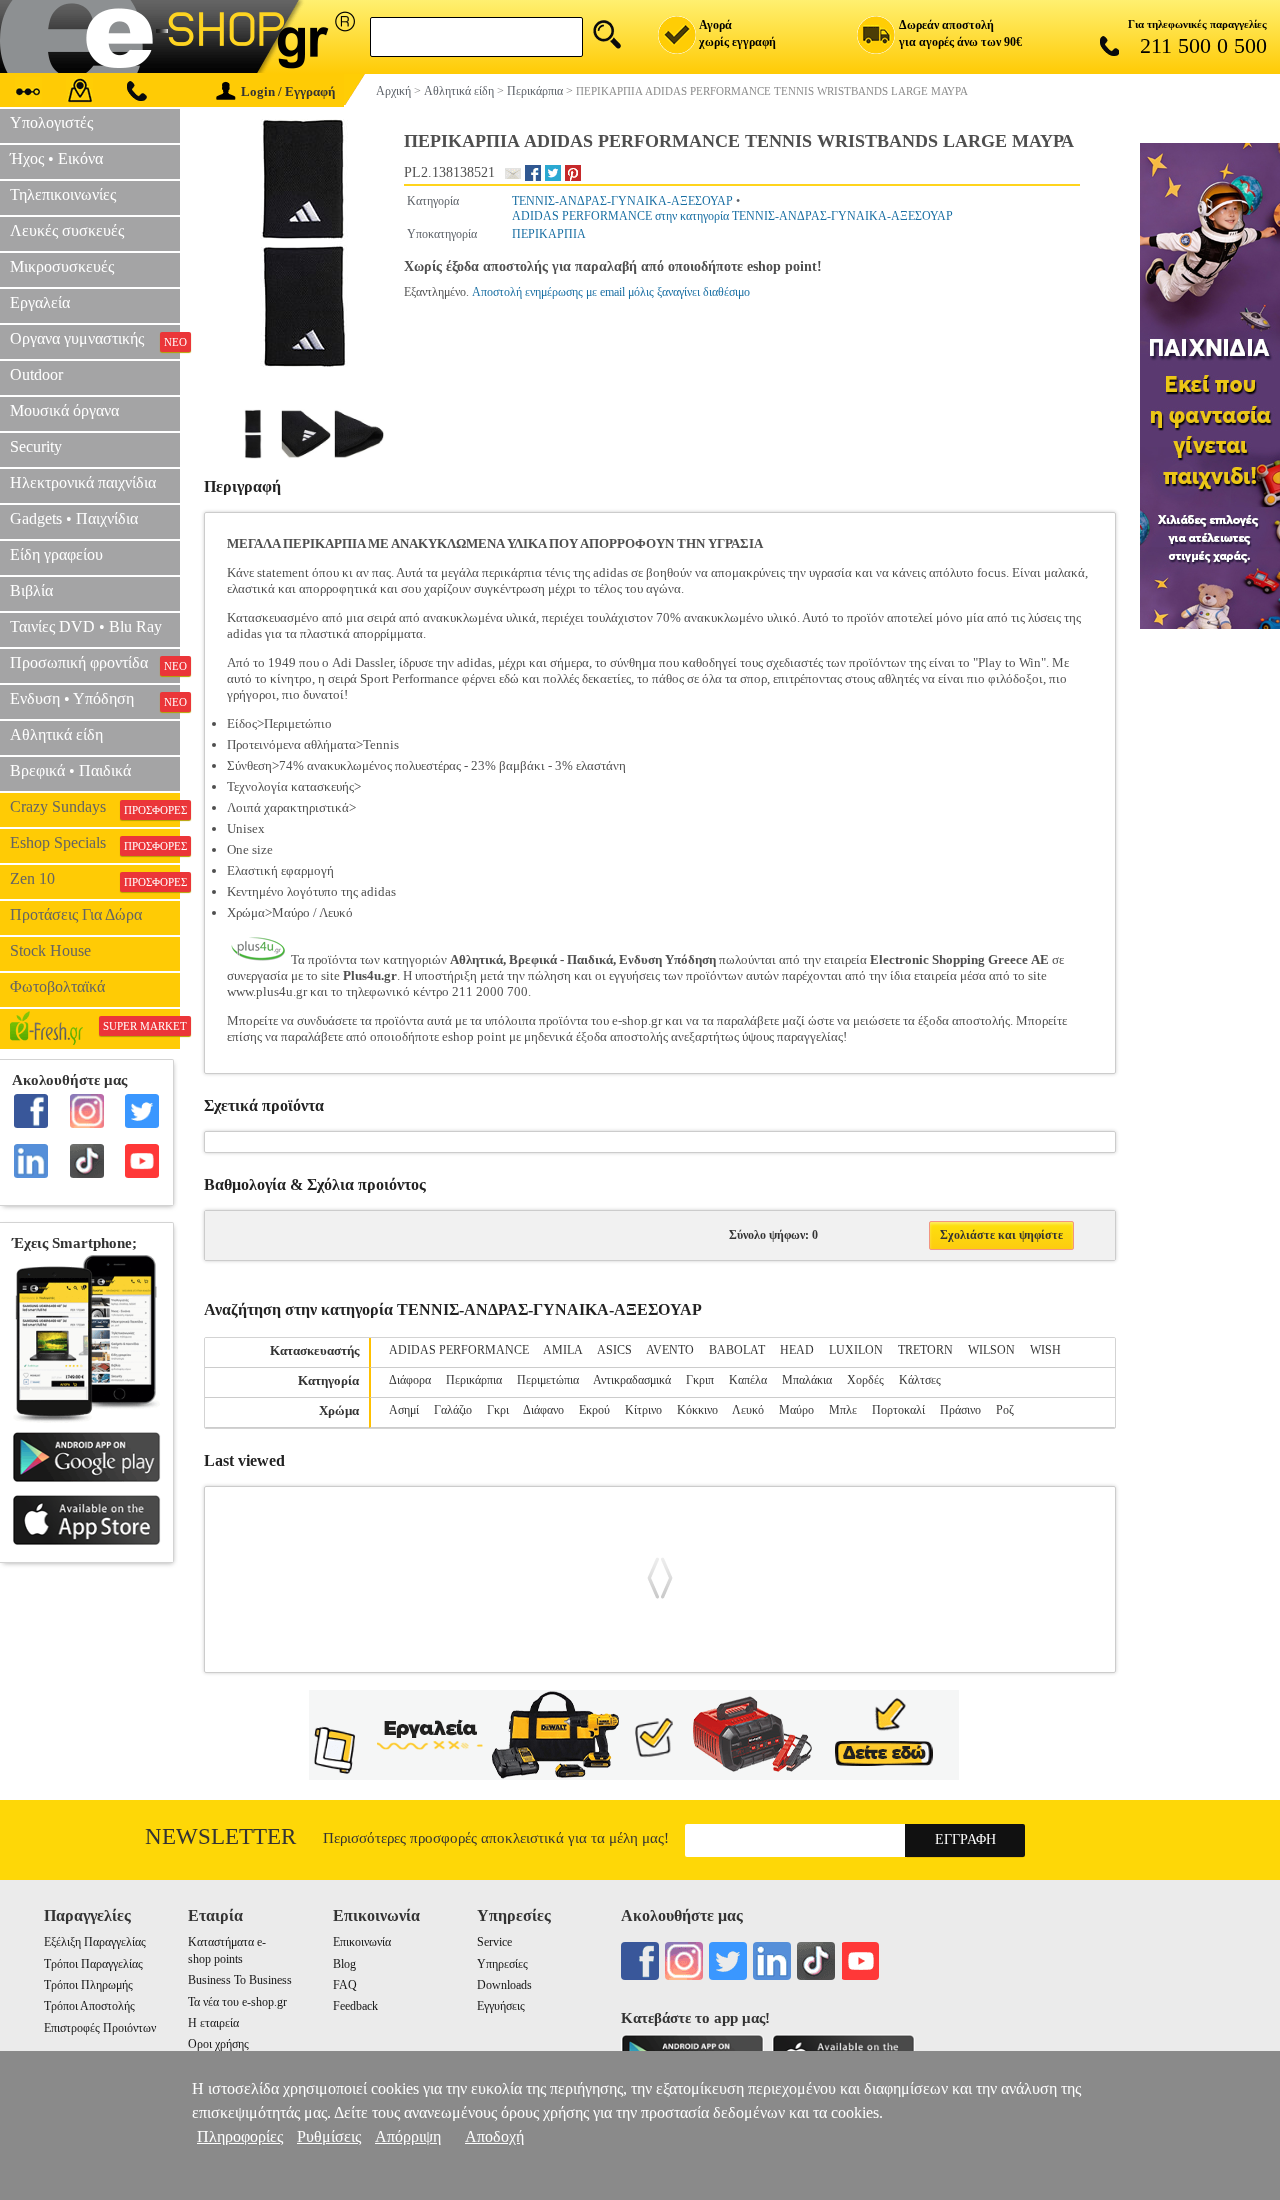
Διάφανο (543, 1410)
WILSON (991, 1350)
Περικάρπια (474, 1380)
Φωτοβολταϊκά (57, 986)
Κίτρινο (643, 1410)
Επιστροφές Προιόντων (100, 2028)
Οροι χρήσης (218, 2044)
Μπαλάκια (807, 1380)
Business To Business (240, 1980)
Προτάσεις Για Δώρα (76, 914)
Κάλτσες (920, 1380)
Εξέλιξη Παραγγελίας (95, 1942)
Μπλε (843, 1410)
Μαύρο (796, 1410)
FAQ (345, 1985)
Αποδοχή (494, 2136)
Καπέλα (748, 1380)
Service (494, 1942)
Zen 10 (95, 879)
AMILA (563, 1350)
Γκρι (498, 1410)
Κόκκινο (697, 1410)
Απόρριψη (408, 2136)
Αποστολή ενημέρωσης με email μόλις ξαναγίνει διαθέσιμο (611, 292)
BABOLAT (737, 1350)
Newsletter (220, 1836)
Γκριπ (700, 1380)
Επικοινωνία (362, 1942)
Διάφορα (410, 1380)
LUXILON (856, 1350)
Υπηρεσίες (502, 1964)
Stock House (50, 950)
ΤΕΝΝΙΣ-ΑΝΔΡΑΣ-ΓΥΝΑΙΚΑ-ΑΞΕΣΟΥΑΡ (622, 201)
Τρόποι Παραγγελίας (93, 1964)
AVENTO (670, 1350)
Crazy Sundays (95, 807)
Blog (344, 1964)
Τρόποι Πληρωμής (88, 1985)
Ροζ (1005, 1410)
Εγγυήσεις (501, 2006)
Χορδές (865, 1380)
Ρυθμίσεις (329, 2136)
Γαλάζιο (453, 1410)
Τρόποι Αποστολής (89, 2006)
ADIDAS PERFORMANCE (459, 1350)
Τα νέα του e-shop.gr (237, 2002)
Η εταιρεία (213, 2023)
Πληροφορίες (240, 2136)
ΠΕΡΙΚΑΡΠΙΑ (549, 234)
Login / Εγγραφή (288, 91)
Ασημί (404, 1410)
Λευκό (748, 1410)
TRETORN (925, 1350)
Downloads (504, 1985)
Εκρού (594, 1410)
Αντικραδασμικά (632, 1380)
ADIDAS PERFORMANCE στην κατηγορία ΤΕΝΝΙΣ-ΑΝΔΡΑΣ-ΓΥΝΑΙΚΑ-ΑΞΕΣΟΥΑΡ (732, 216)
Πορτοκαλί (898, 1410)
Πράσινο (960, 1410)
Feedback (355, 2006)
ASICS (614, 1350)
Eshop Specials (95, 843)
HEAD (797, 1350)
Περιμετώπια (548, 1380)
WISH (1045, 1350)
